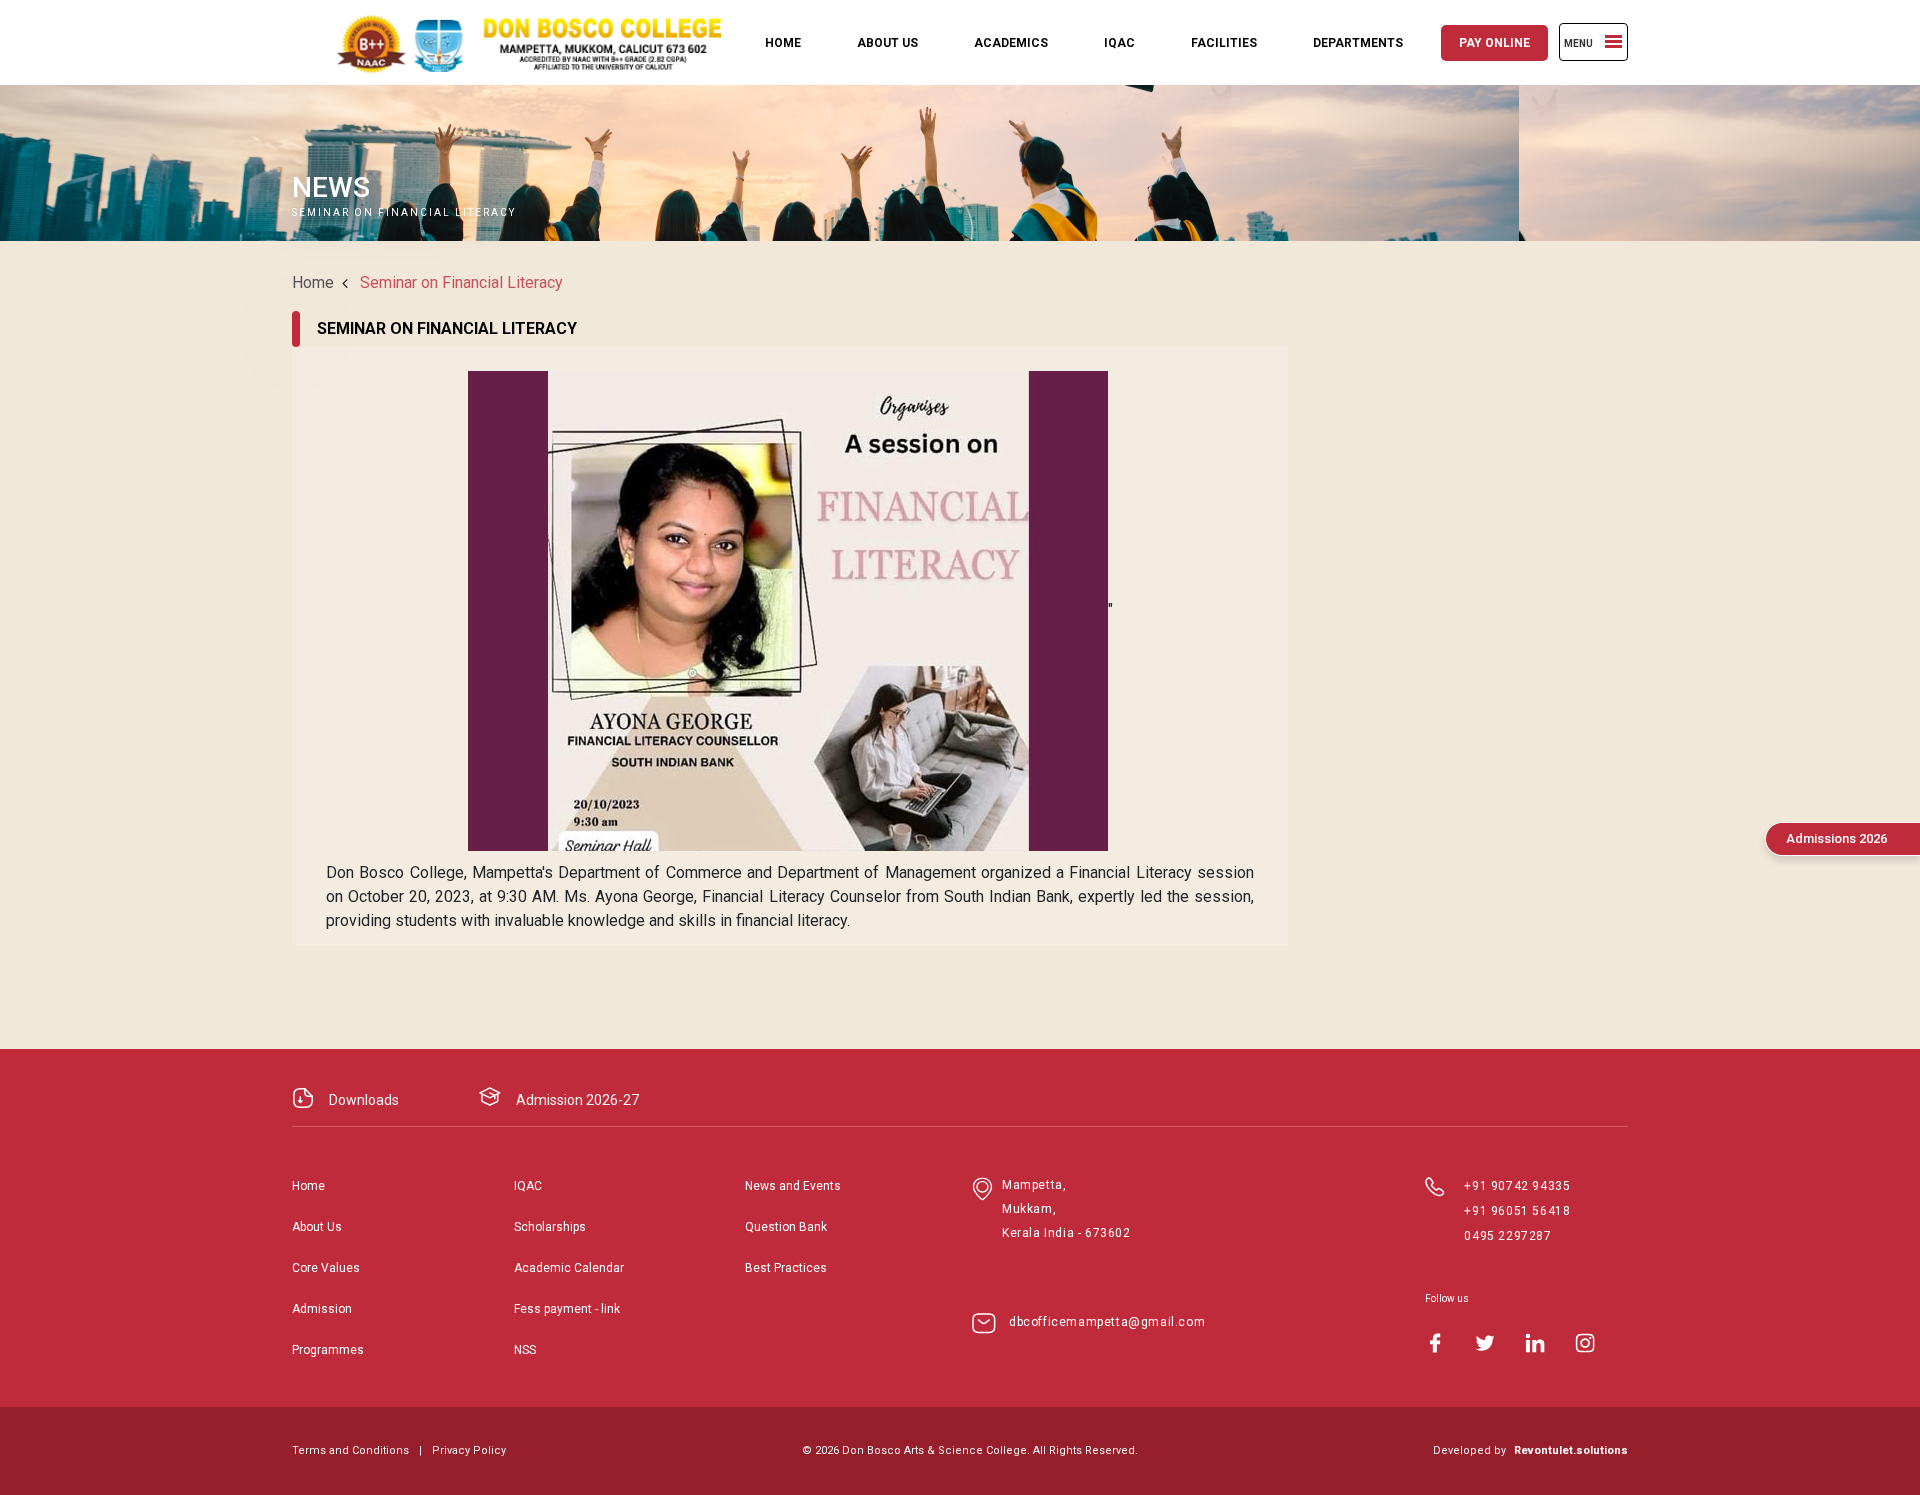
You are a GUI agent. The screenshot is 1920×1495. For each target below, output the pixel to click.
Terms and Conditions (350, 1450)
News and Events (793, 1186)
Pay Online (1494, 43)
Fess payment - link (567, 1309)
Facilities (1224, 43)
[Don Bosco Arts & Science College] (512, 42)
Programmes (328, 1350)
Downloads (364, 1100)
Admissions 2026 (1836, 838)
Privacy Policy (469, 1450)
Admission (322, 1309)
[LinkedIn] (1535, 1343)
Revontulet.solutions (1571, 1450)
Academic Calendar (569, 1268)
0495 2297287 (1507, 1236)
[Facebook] (1435, 1343)
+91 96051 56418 (1517, 1211)
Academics (1011, 43)
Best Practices (786, 1268)
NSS (525, 1350)
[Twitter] (1485, 1343)
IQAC (1119, 43)
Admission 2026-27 (577, 1100)
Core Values (326, 1268)
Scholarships (550, 1227)
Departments (1358, 43)
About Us (887, 43)
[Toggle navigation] (1613, 41)
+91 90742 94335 (1517, 1186)
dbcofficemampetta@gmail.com (1107, 1322)
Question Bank (786, 1227)
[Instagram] (1585, 1343)
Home (783, 43)
